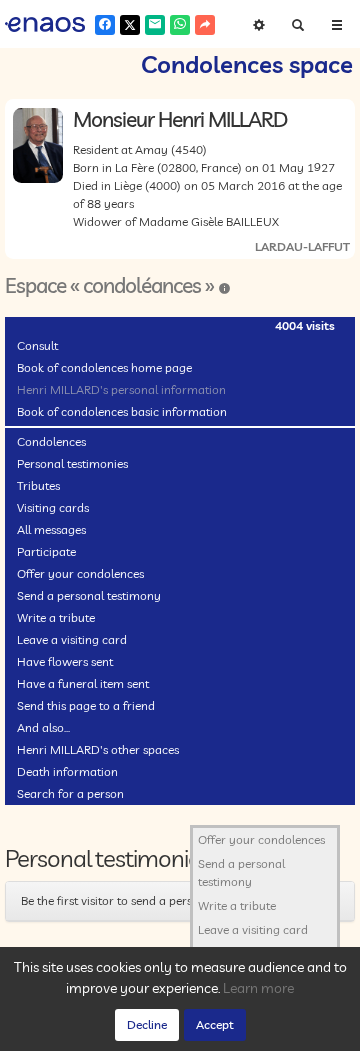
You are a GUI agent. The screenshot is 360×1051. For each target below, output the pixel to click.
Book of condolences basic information (122, 411)
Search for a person (70, 793)
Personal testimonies (72, 463)
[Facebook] (105, 25)
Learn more (258, 988)
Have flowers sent (65, 661)
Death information (67, 771)
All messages (51, 529)
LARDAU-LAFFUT (302, 246)
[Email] (155, 25)
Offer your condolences (80, 573)
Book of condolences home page (104, 367)
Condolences (51, 441)
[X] (130, 25)
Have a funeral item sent (83, 683)
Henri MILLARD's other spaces (98, 749)
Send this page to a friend (86, 705)
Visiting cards (53, 507)
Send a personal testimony (89, 595)
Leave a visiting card (72, 639)
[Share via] (205, 25)
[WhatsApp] (180, 25)
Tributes (38, 485)
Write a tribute (56, 617)
